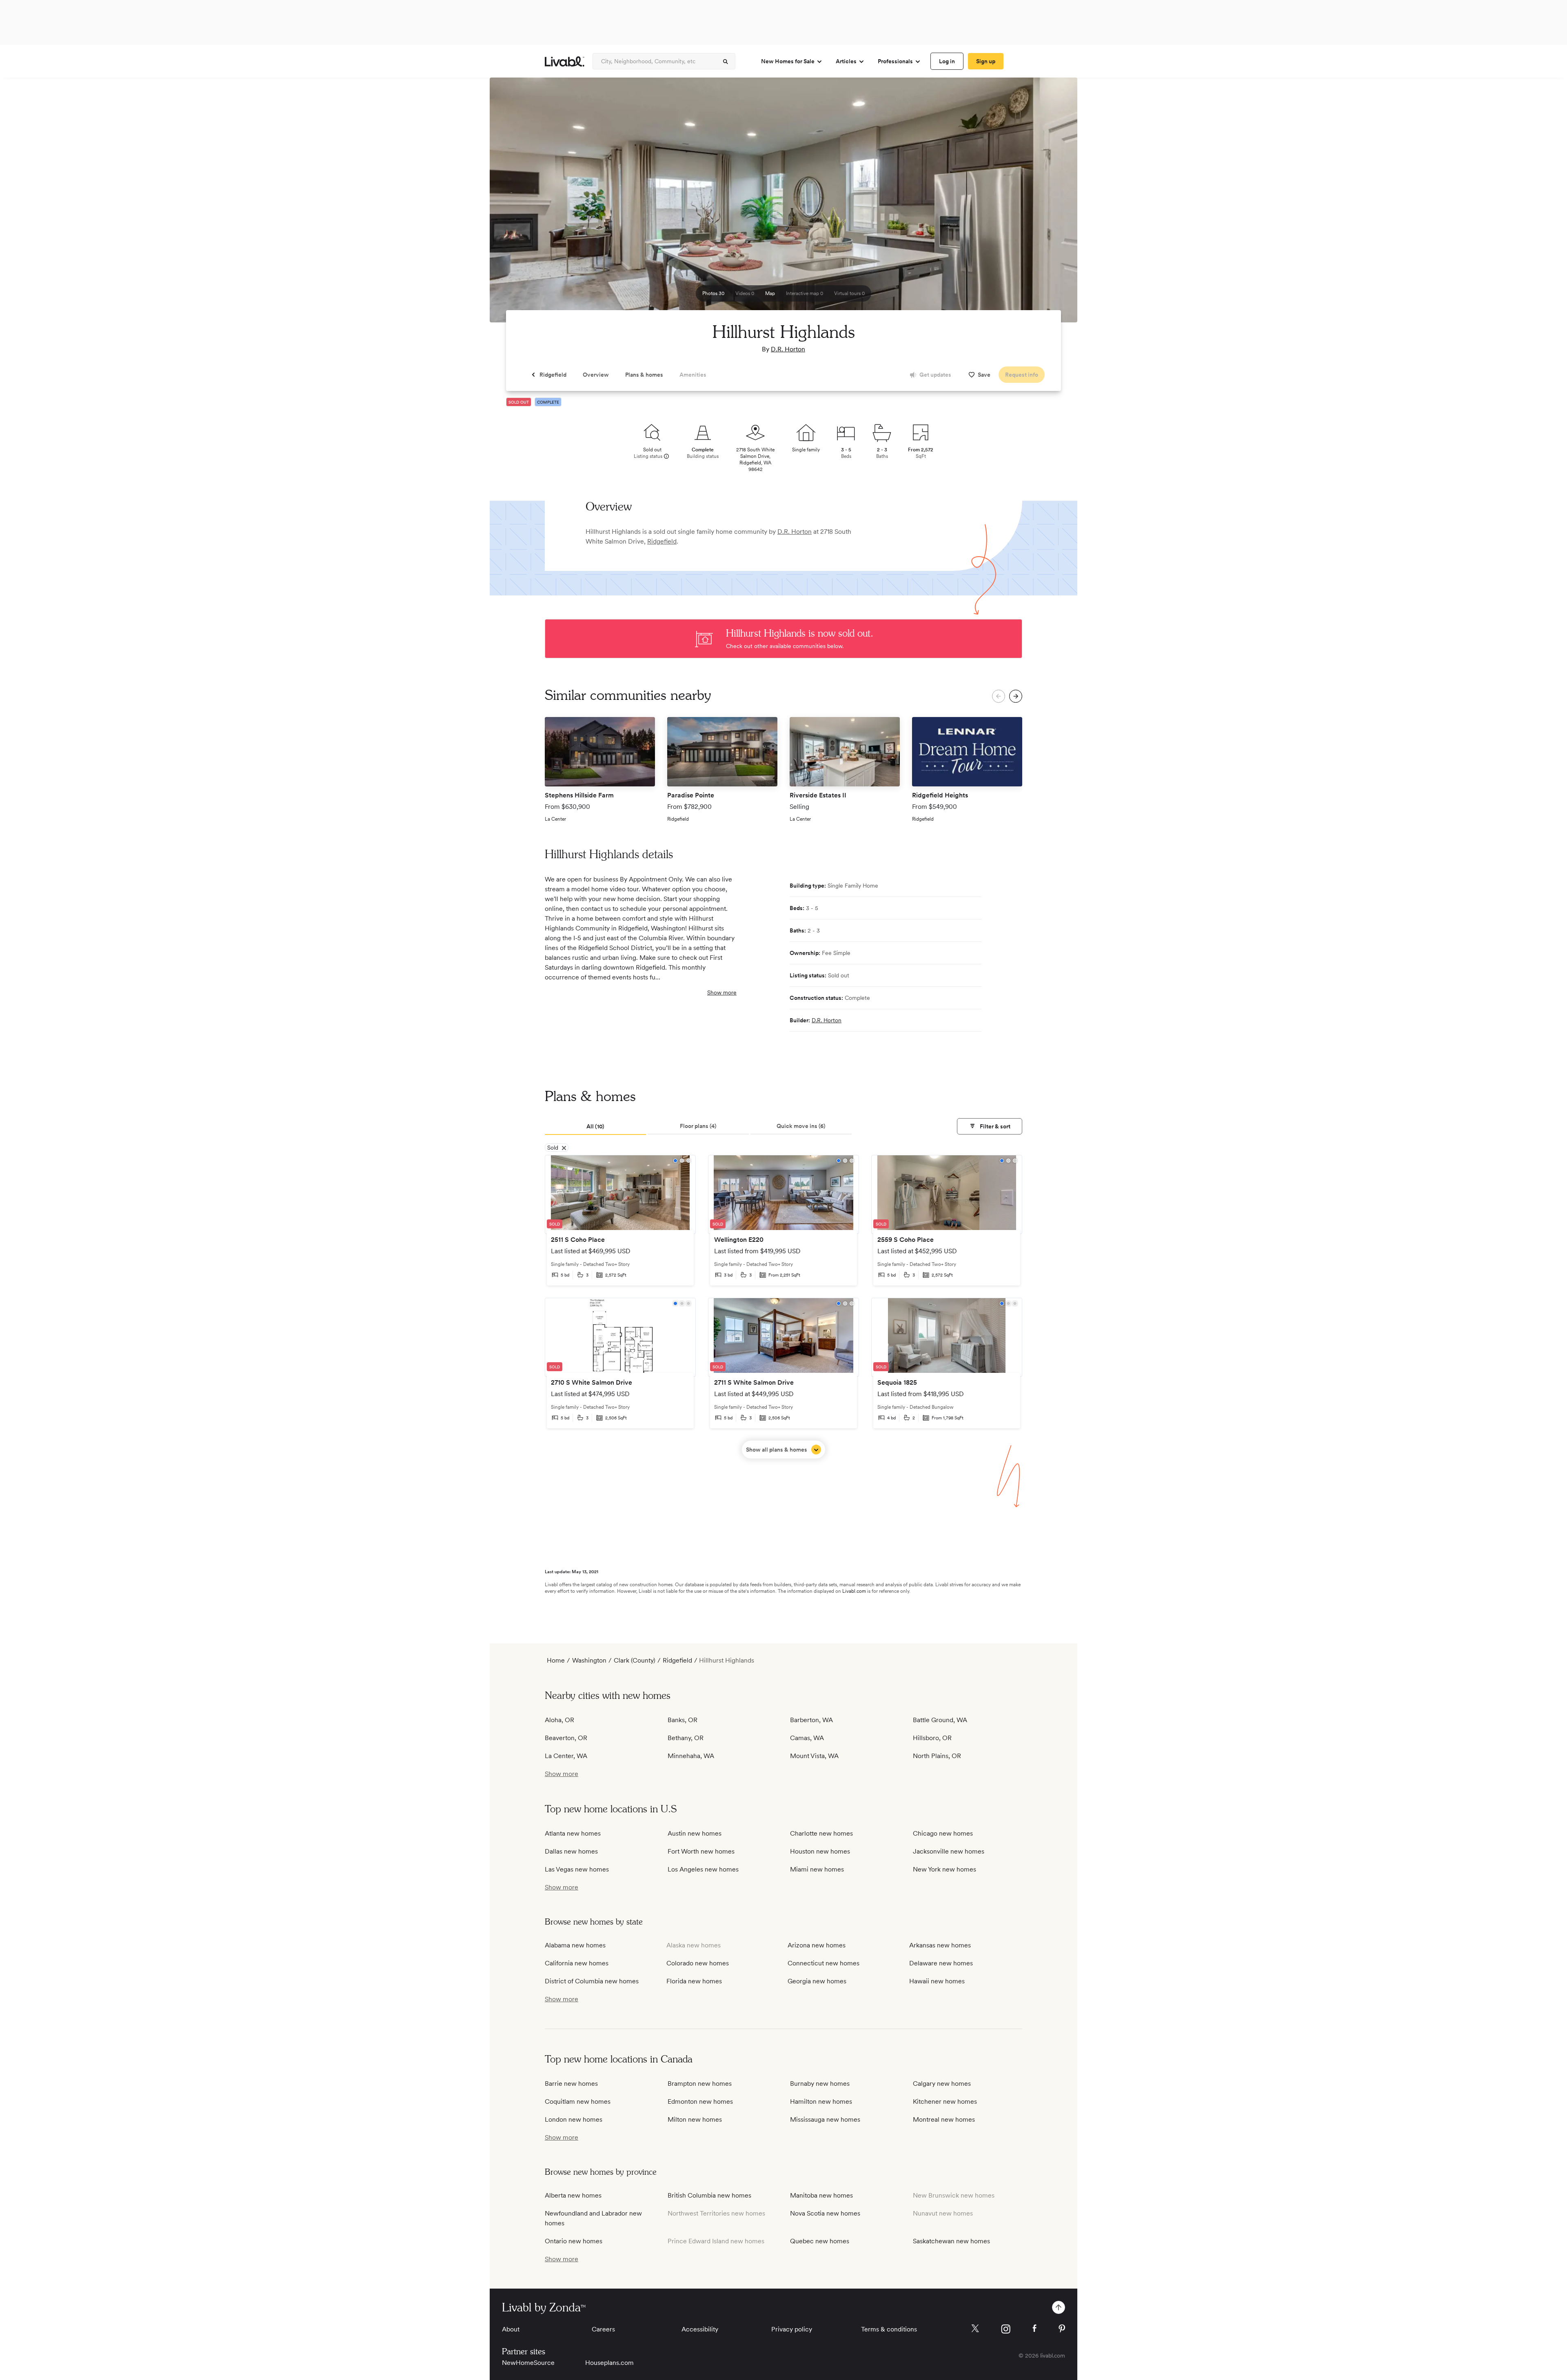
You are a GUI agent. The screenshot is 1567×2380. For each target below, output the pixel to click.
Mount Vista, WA (814, 1756)
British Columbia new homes (709, 2195)
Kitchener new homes (945, 2101)
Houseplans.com (609, 2363)
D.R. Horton (788, 349)
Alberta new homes (573, 2195)
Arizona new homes (817, 1945)
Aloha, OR (559, 1720)
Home (556, 1660)
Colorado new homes (698, 1963)
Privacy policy (792, 2329)
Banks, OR (683, 1720)
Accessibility (700, 2329)
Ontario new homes (574, 2241)
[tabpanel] (783, 1307)
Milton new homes (695, 2119)
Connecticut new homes (823, 1963)
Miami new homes (817, 1869)
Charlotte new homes (821, 1833)
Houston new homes (820, 1851)
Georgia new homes (817, 1981)
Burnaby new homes (820, 2084)
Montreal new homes (944, 2119)
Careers (603, 2329)
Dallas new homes (571, 1851)
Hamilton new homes (821, 2101)
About (511, 2329)
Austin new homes (695, 1833)
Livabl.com (854, 1591)
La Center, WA (566, 1756)
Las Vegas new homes (577, 1869)
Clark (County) (635, 1660)
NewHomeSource (528, 2363)
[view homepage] (565, 61)
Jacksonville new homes (949, 1851)
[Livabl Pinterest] (1062, 2329)
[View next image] (1051, 204)
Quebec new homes (820, 2241)
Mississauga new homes (825, 2119)
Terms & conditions (889, 2329)
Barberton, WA (811, 1720)
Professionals (895, 61)
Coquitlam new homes (578, 2101)
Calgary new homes (942, 2084)
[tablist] (783, 1127)
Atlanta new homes (573, 1833)
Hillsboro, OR (932, 1738)
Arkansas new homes (940, 1945)
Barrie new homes (571, 2084)
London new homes (574, 2119)
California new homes (577, 1963)
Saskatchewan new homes (951, 2241)
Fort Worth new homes (701, 1851)
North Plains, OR (937, 1756)
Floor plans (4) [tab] (698, 1126)
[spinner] (726, 62)
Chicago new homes (943, 1833)
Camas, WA (807, 1738)
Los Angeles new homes (703, 1869)
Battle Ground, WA (940, 1720)
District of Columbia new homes (592, 1981)
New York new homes (944, 1869)
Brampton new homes (700, 2084)
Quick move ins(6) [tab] (801, 1126)
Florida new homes (694, 1981)
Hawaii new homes (937, 1981)
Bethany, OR (686, 1738)
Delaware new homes (941, 1963)
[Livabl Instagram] (1006, 2329)
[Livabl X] (975, 2328)
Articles (846, 61)
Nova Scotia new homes (825, 2213)
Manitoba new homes (821, 2195)
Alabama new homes (575, 1945)
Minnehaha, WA (691, 1756)
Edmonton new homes (700, 2101)
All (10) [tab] (595, 1126)
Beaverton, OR (566, 1738)
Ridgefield (662, 541)
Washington (589, 1660)
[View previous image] (516, 204)
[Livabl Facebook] (1034, 2328)
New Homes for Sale (788, 61)
